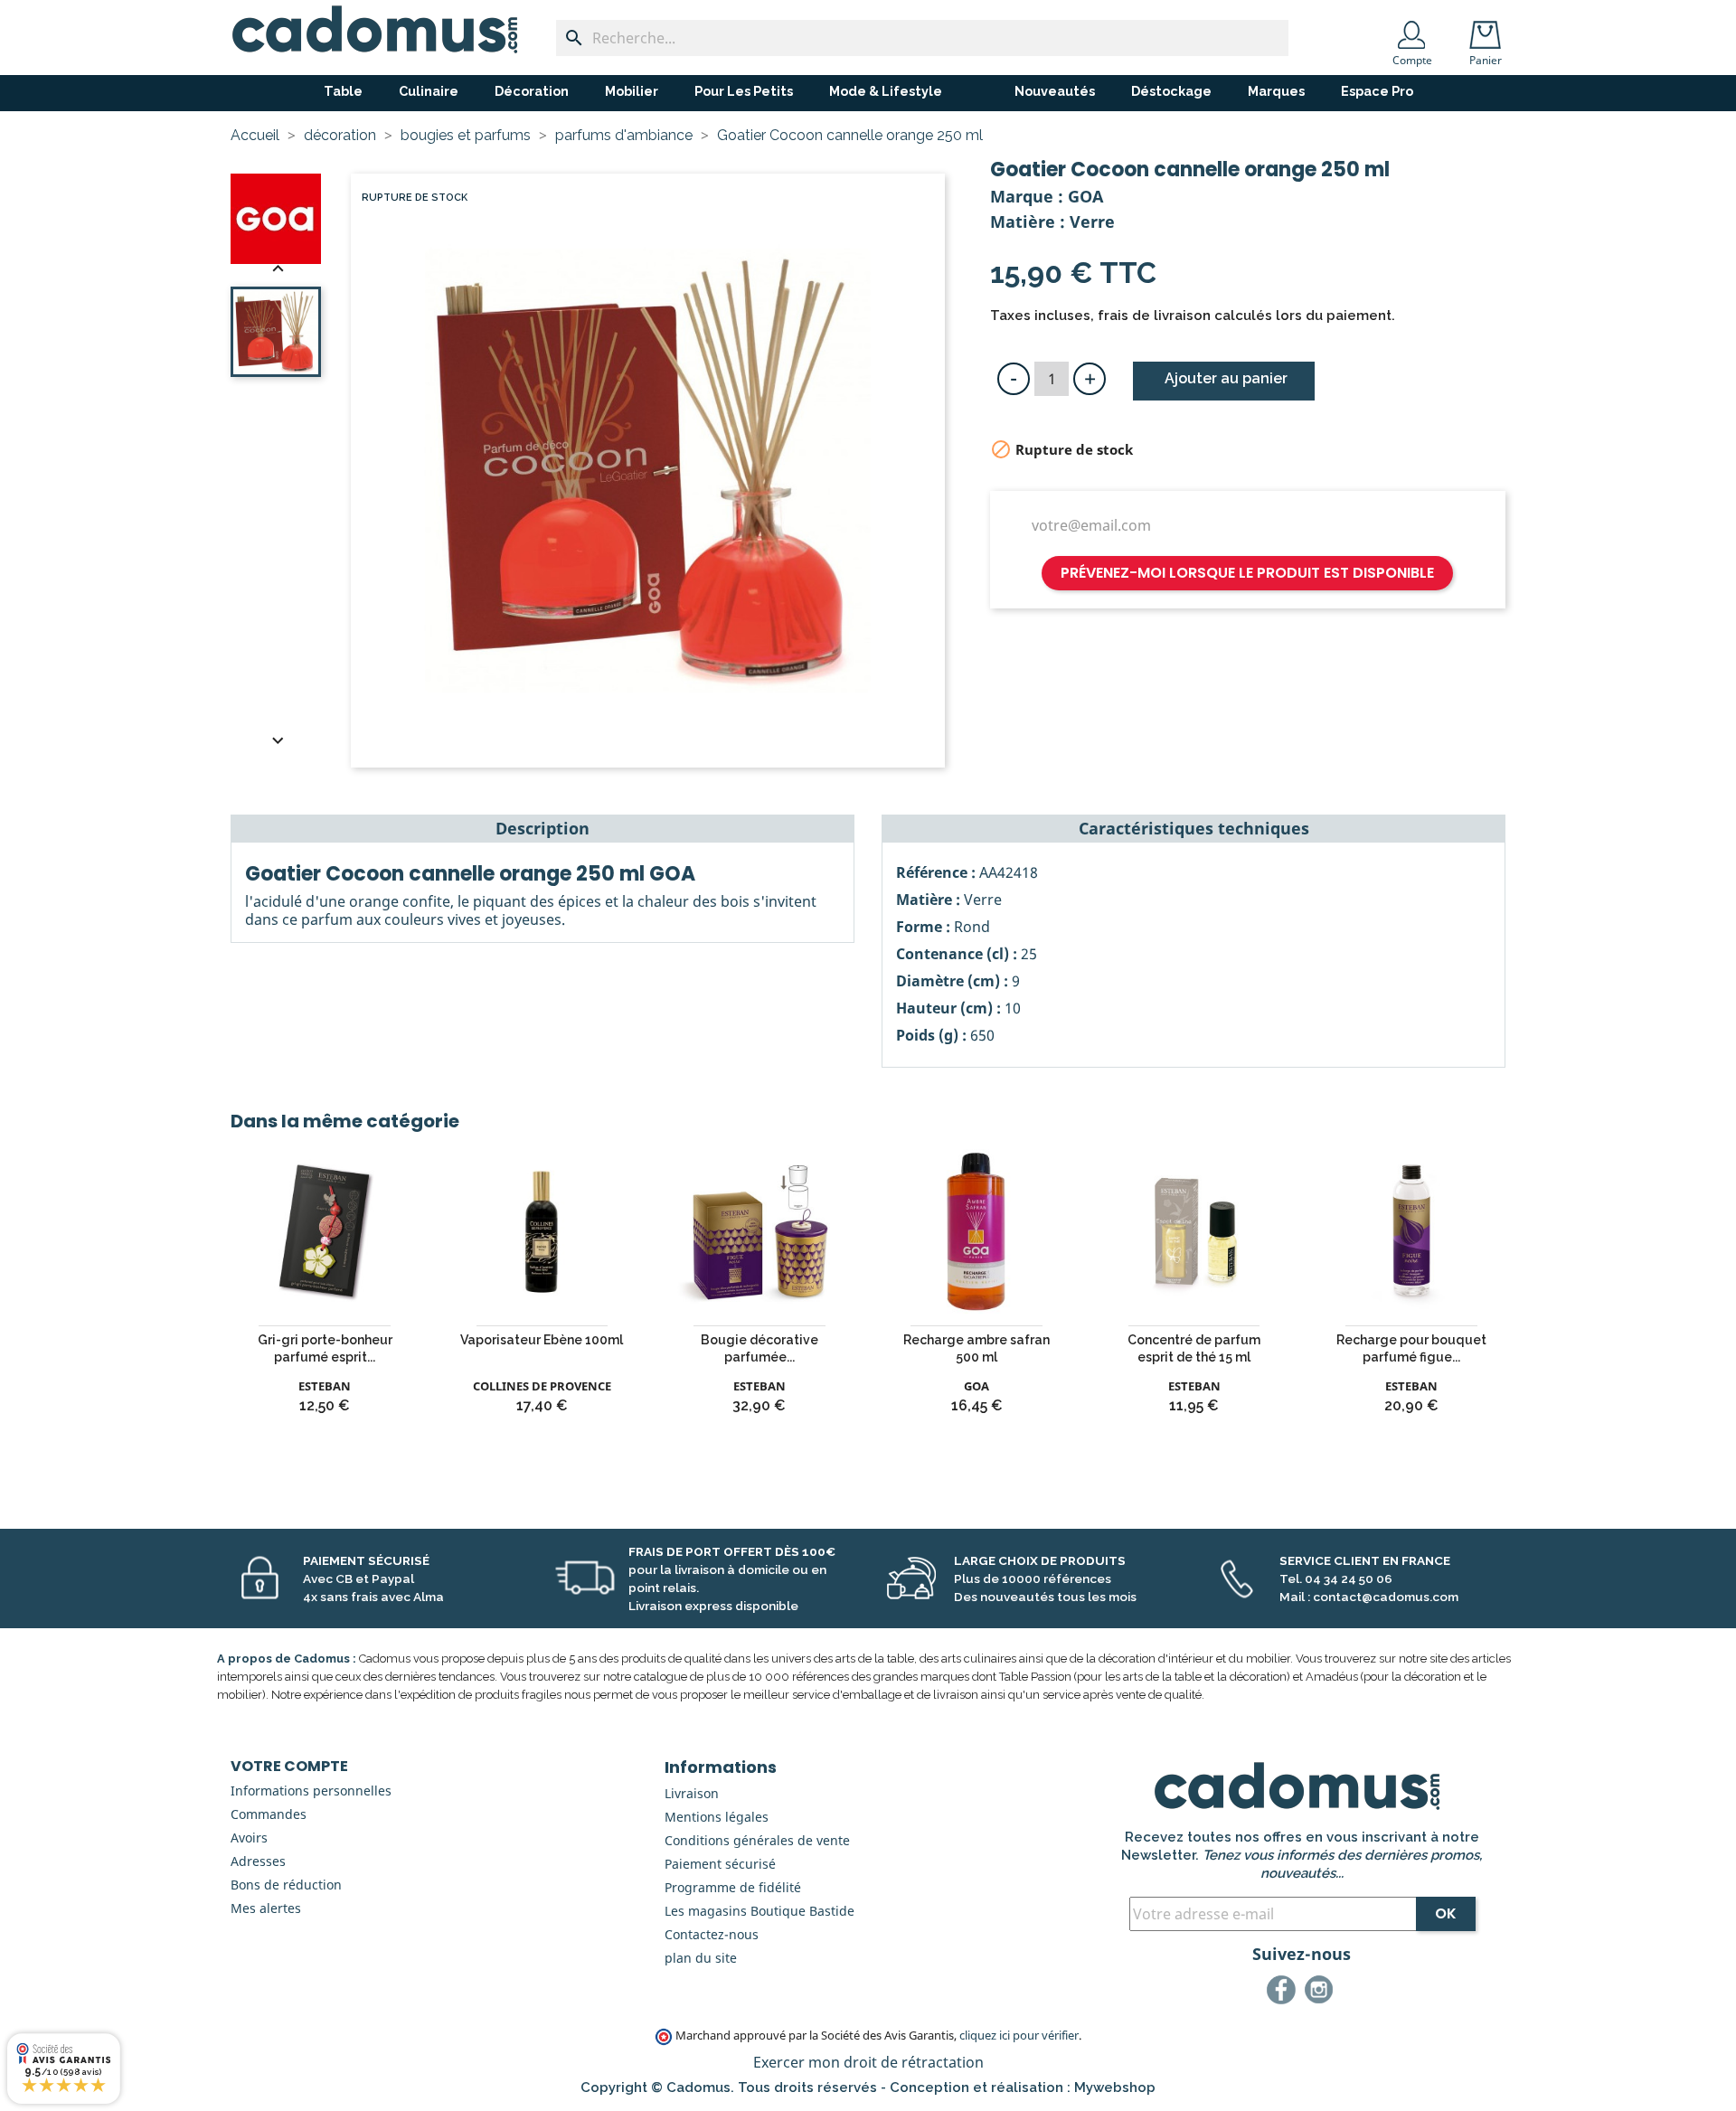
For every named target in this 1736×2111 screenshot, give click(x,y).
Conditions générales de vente (757, 1840)
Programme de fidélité (733, 1887)
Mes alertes (266, 1908)
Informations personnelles (311, 1791)
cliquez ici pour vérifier (1019, 2036)
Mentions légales (717, 1817)
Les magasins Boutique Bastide (759, 1911)
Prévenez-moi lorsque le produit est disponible (1247, 573)
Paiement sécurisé (720, 1864)
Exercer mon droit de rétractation (868, 2062)
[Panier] (1489, 29)
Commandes (269, 1814)
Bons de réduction (286, 1885)
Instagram (1322, 1993)
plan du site (701, 1958)
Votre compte (289, 1766)
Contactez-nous (712, 1934)
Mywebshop (1115, 2087)
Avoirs (249, 1838)
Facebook (1284, 1993)
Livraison (692, 1793)
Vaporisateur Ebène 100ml (542, 1340)
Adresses (258, 1861)
